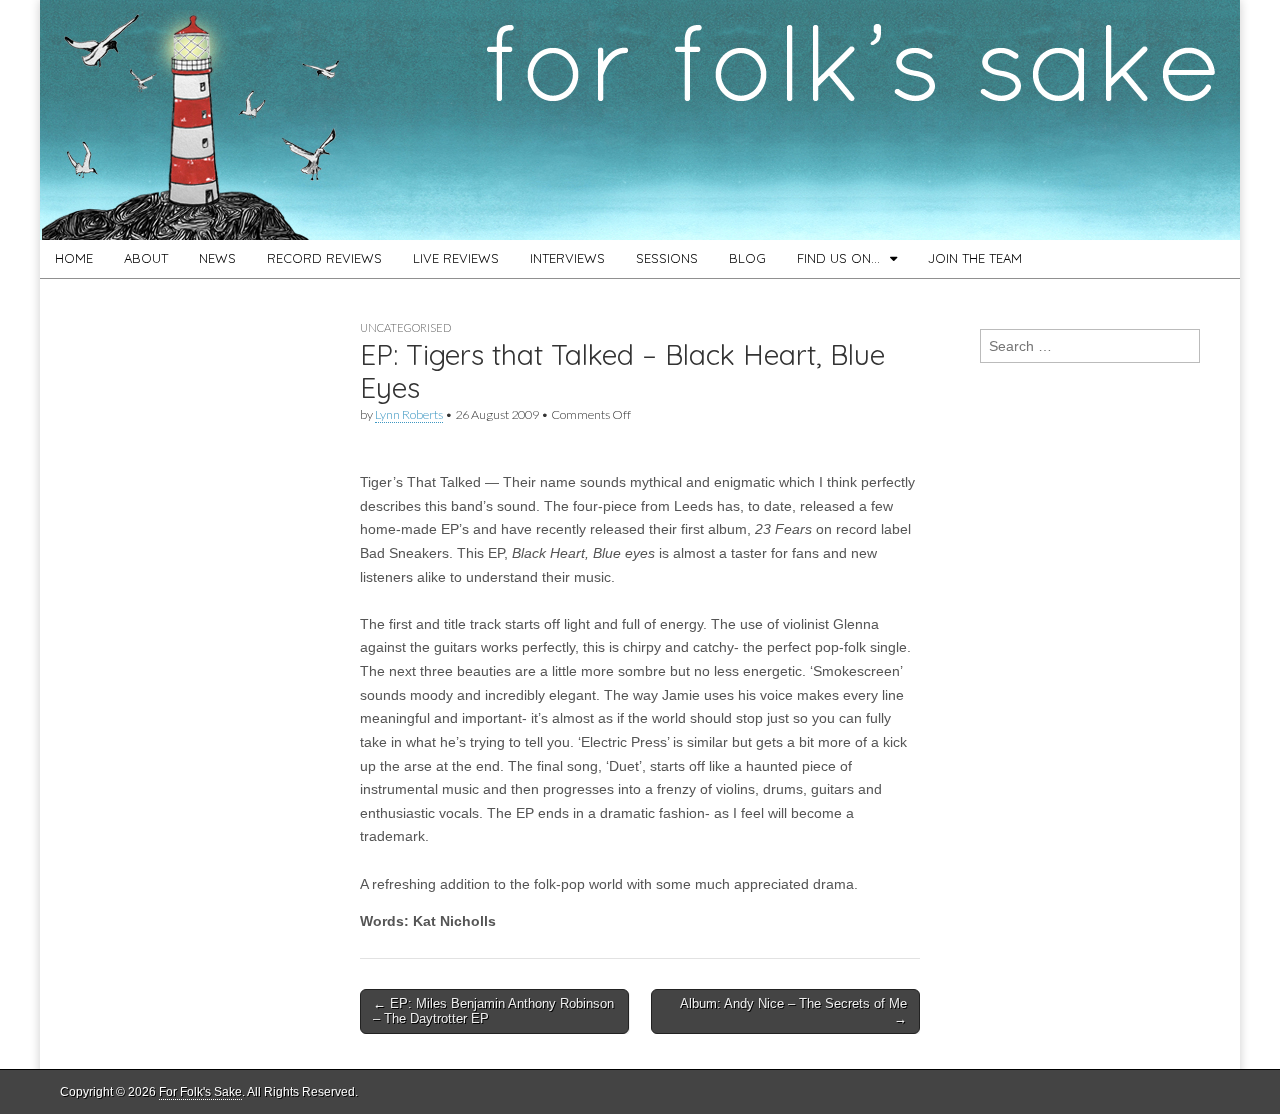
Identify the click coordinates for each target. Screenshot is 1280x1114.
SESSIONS (667, 258)
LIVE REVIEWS (456, 258)
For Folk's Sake (200, 1092)
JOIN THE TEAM (975, 258)
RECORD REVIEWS (324, 258)
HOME (74, 258)
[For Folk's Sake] (640, 120)
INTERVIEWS (567, 258)
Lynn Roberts (409, 414)
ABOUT (146, 258)
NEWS (217, 258)
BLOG (747, 258)
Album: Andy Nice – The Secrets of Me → (793, 1011)
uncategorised (405, 327)
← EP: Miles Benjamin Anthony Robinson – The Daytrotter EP (493, 1011)
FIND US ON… (838, 258)
